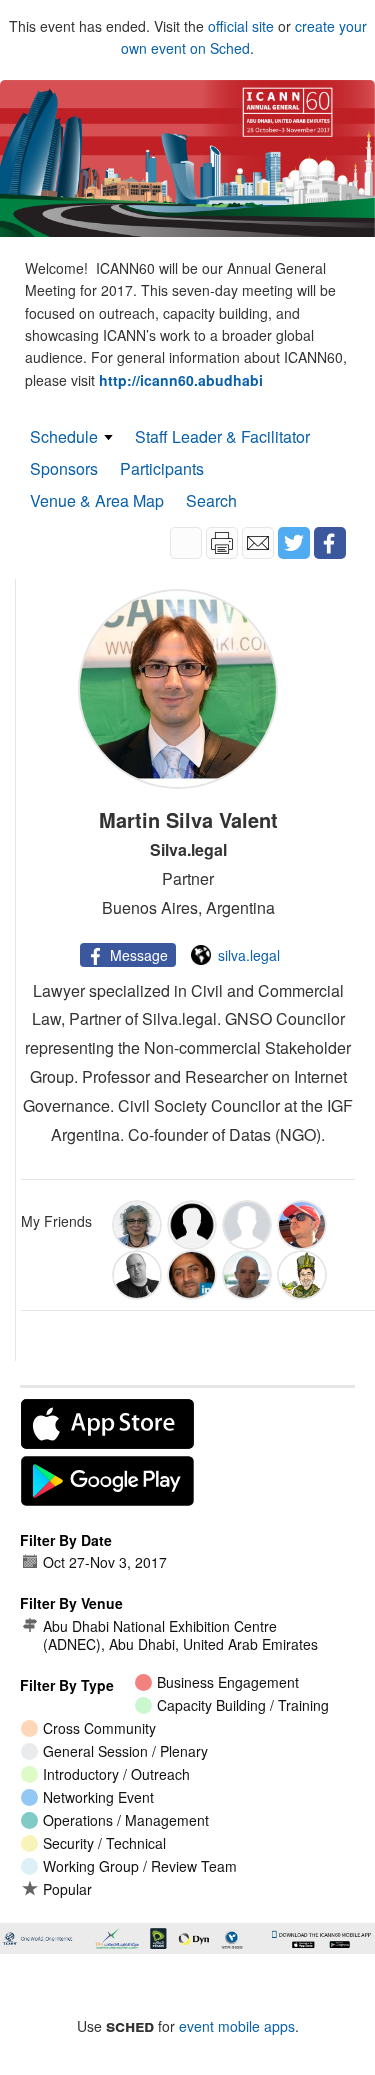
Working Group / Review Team (140, 1866)
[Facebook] (330, 543)
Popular (67, 1889)
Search (211, 500)
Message (139, 955)
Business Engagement (228, 1682)
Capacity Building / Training (243, 1705)
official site (241, 26)
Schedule (64, 436)
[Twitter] (294, 543)
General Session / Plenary (125, 1751)
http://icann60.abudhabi (181, 380)
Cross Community (99, 1728)
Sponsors (64, 468)
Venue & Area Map (97, 500)
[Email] (258, 543)
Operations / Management (126, 1820)
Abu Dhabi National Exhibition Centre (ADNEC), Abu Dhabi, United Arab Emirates (180, 1635)
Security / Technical (104, 1843)
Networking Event (98, 1797)
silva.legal (249, 955)
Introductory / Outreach (116, 1774)
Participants (162, 468)
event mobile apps (237, 2026)
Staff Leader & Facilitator (222, 436)
